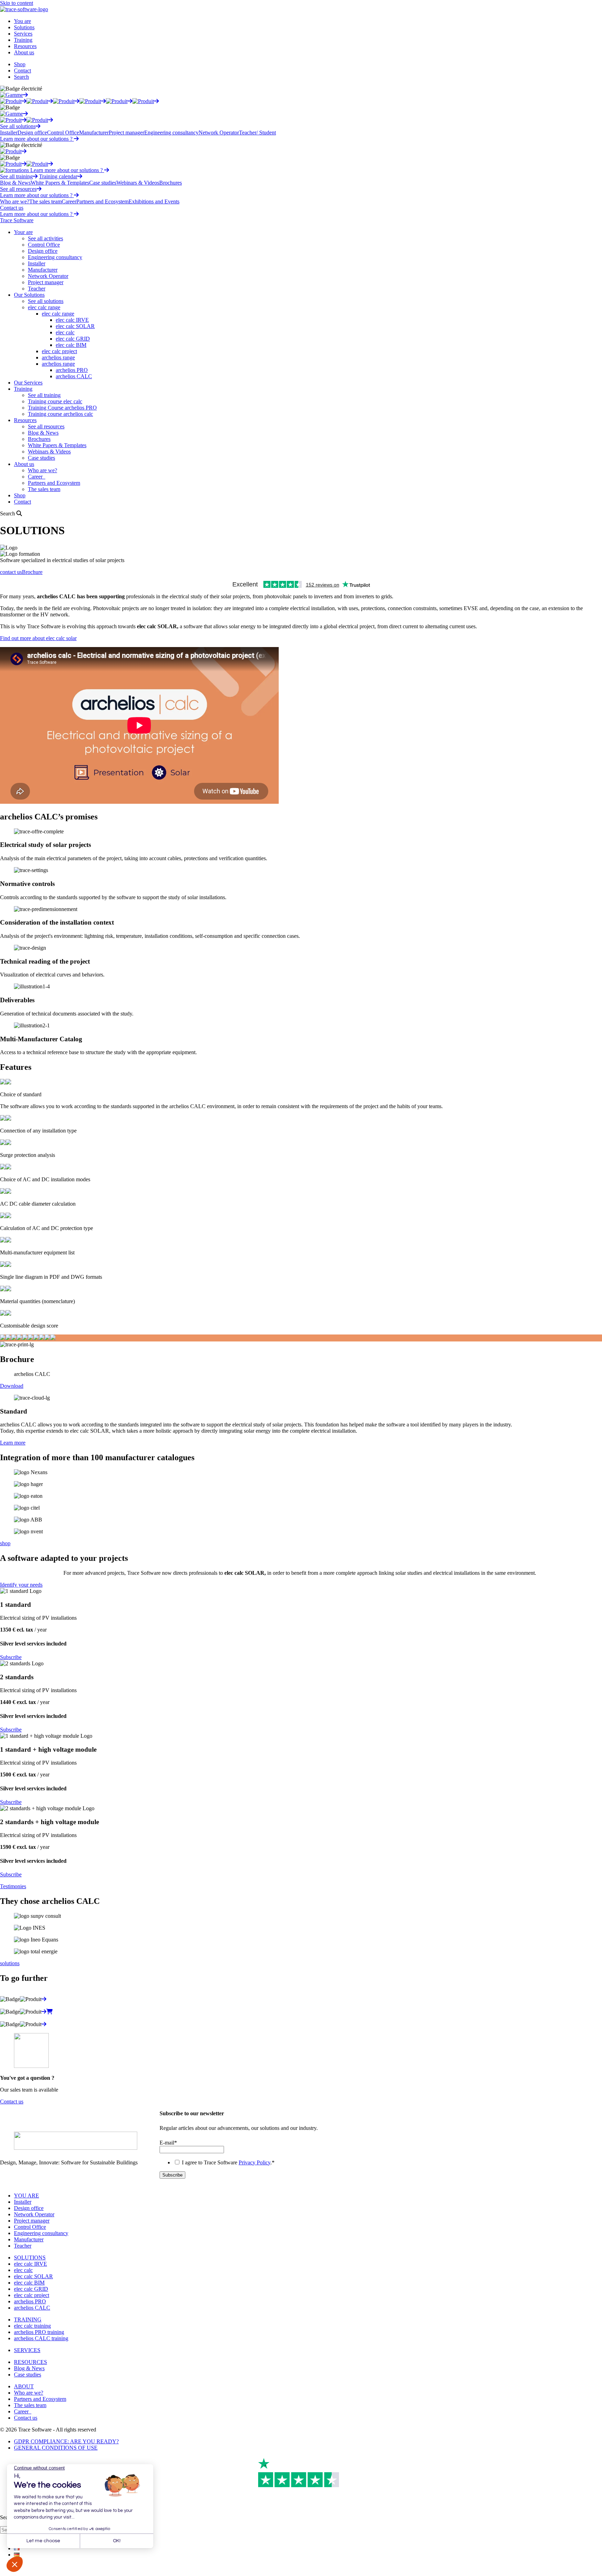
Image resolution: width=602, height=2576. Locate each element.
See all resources (18, 189)
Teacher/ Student (257, 133)
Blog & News (15, 183)
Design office (32, 133)
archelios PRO (72, 370)
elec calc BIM (71, 345)
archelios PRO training (39, 2332)
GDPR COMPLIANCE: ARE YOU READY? (66, 2441)
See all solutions (18, 126)
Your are (23, 232)
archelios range (58, 357)
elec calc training (32, 2326)
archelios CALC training (41, 2338)
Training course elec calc (55, 401)
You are (22, 21)
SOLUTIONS (30, 2258)
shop (5, 1543)
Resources (25, 46)
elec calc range (44, 307)
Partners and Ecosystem (102, 201)
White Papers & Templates (60, 183)
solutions (10, 1963)
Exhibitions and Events (154, 201)
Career (69, 201)
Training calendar (58, 176)
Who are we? (15, 201)
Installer (9, 133)
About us (24, 52)
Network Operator (219, 133)
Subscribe (11, 1657)
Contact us (12, 208)
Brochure (32, 572)
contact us (11, 572)
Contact (22, 71)
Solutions (24, 27)
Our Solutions (29, 295)
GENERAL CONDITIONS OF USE (56, 2448)
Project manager (126, 133)
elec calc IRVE (72, 320)
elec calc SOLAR (75, 326)
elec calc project (59, 351)
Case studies (103, 183)
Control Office (63, 133)
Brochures (171, 183)
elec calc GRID (73, 339)
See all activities (45, 238)
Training (23, 40)
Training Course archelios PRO (62, 408)
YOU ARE (26, 2196)
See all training (16, 176)
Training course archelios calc (60, 414)
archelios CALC (74, 376)
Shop (20, 64)
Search (21, 77)
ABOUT (24, 2386)
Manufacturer (94, 133)
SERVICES (27, 2350)
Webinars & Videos (138, 183)
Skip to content (17, 3)
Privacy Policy (254, 2162)
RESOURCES (30, 2362)
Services (23, 34)
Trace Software (17, 220)
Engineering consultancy (171, 133)
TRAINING (28, 2320)
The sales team (45, 201)
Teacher (37, 289)
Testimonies (13, 1886)
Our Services (28, 383)
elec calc (65, 332)
